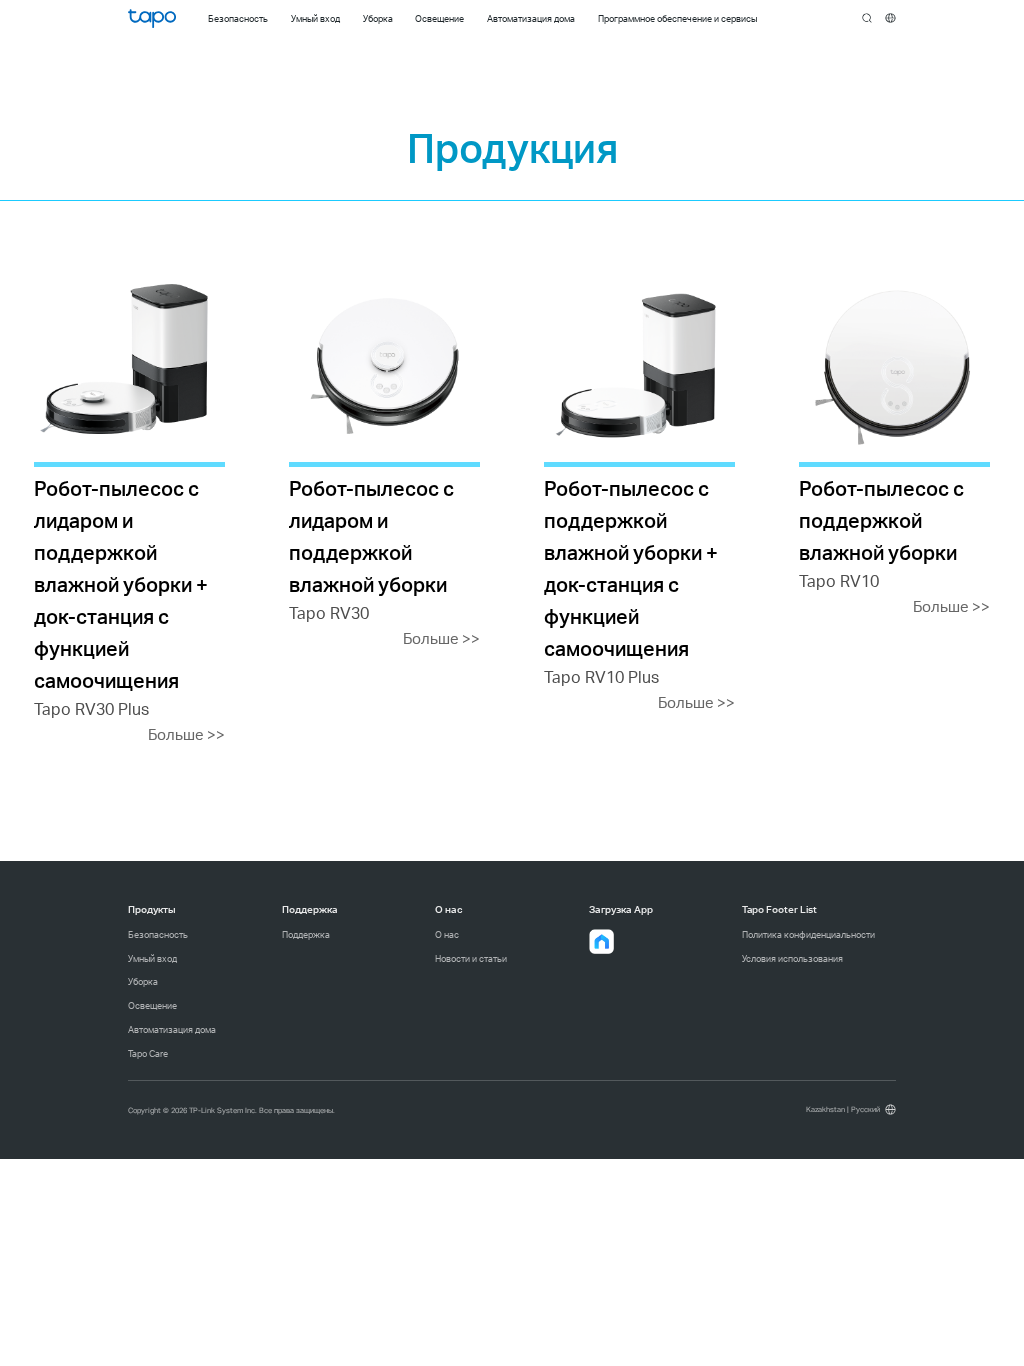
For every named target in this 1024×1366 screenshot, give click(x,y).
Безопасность (158, 934)
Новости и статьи (471, 958)
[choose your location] (890, 18)
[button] (602, 942)
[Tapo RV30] (384, 462)
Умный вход (152, 958)
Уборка (143, 981)
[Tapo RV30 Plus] (129, 510)
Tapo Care (148, 1053)
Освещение (152, 1005)
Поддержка (306, 934)
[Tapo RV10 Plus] (639, 494)
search (867, 19)
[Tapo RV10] (894, 446)
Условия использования (792, 958)
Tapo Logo (152, 18)
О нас (447, 934)
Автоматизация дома (172, 1029)
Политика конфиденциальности (808, 934)
